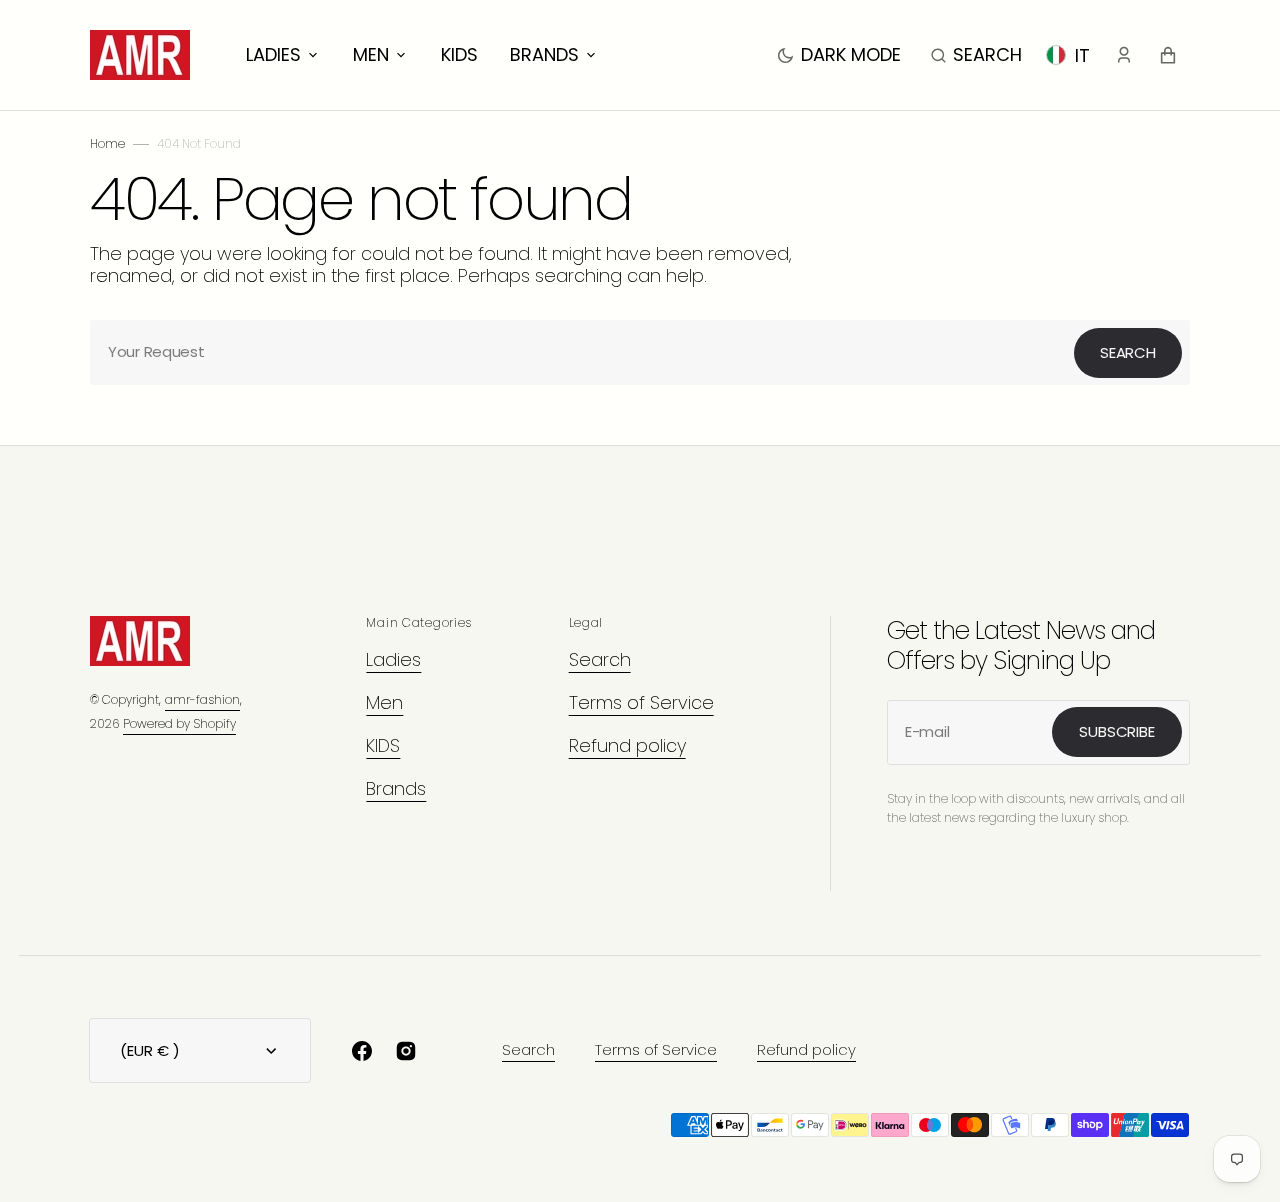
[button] (976, 55)
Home (107, 143)
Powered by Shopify (179, 723)
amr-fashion (202, 699)
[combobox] (640, 352)
